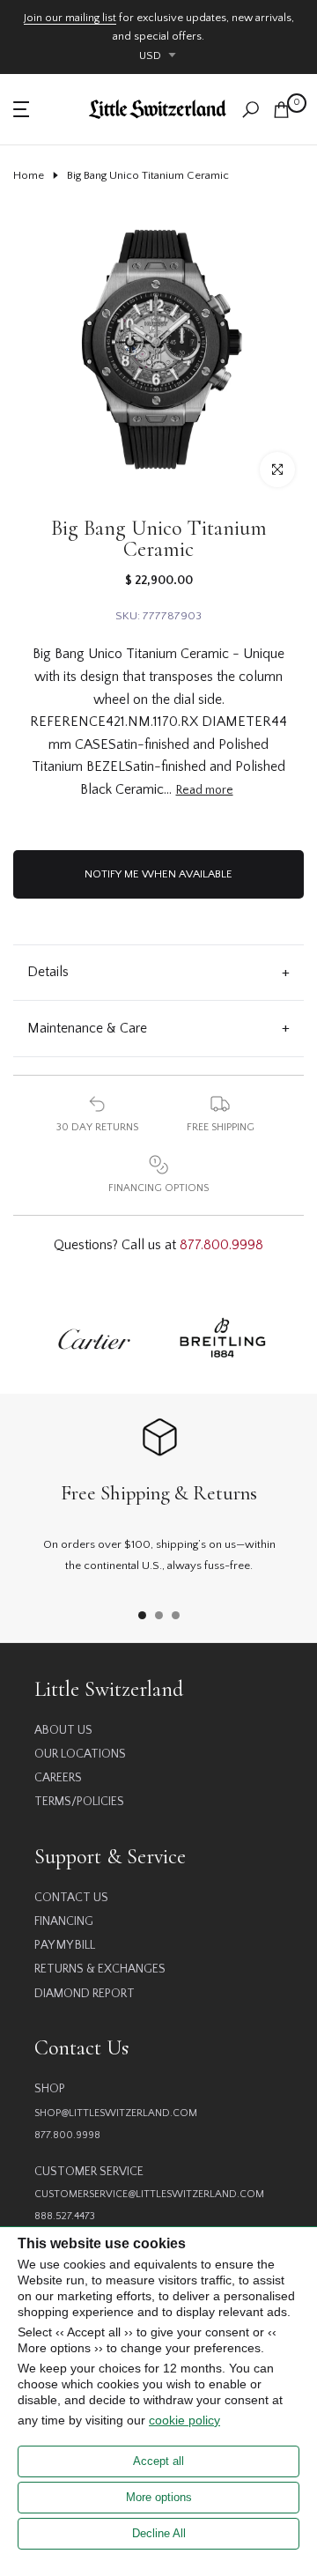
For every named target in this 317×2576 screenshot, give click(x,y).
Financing (64, 1921)
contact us (71, 1898)
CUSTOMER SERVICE (89, 2172)
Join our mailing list (70, 18)
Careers (58, 1778)
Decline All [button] (159, 2533)
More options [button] (159, 2497)
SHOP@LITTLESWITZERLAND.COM (116, 2113)
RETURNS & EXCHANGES (100, 1969)
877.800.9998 (221, 1245)
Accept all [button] (158, 2461)
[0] (281, 110)
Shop (50, 2089)
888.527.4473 (65, 2216)
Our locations (80, 1754)
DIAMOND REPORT (85, 1994)
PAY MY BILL (65, 1945)
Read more (205, 790)
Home (29, 175)
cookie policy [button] (184, 2420)
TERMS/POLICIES (79, 1802)
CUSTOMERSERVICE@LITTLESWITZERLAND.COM (149, 2194)
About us (63, 1730)
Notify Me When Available (158, 874)
